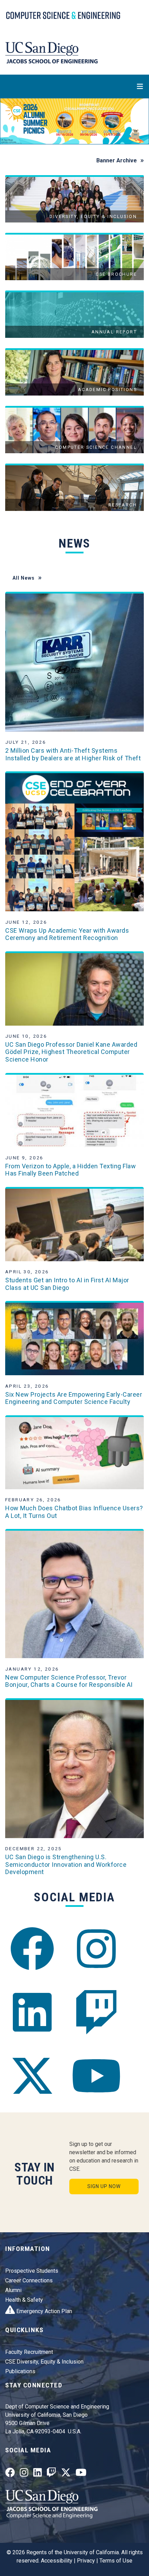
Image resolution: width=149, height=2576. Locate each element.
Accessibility (57, 2561)
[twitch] (96, 2012)
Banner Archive (117, 160)
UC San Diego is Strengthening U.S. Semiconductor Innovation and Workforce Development (66, 1864)
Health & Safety (24, 2300)
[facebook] (32, 1949)
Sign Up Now (104, 2186)
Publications (20, 2371)
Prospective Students (32, 2271)
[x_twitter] (32, 2076)
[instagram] (96, 1949)
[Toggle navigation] (74, 86)
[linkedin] (32, 2012)
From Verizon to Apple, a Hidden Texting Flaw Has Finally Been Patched (71, 1170)
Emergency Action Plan (43, 2311)
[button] (11, 121)
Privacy (86, 2561)
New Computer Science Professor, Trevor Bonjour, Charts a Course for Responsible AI (69, 1681)
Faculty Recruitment (29, 2352)
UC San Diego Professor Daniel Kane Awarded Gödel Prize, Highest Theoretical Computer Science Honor (71, 1052)
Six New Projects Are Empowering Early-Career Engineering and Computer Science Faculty (74, 1398)
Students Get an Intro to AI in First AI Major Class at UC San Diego (67, 1284)
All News (24, 578)
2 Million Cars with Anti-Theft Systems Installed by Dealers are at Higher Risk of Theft (73, 754)
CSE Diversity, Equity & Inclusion (44, 2362)
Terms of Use (116, 2561)
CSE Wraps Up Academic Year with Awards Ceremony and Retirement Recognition (67, 934)
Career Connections (29, 2280)
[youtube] (96, 2076)
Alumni (13, 2290)
